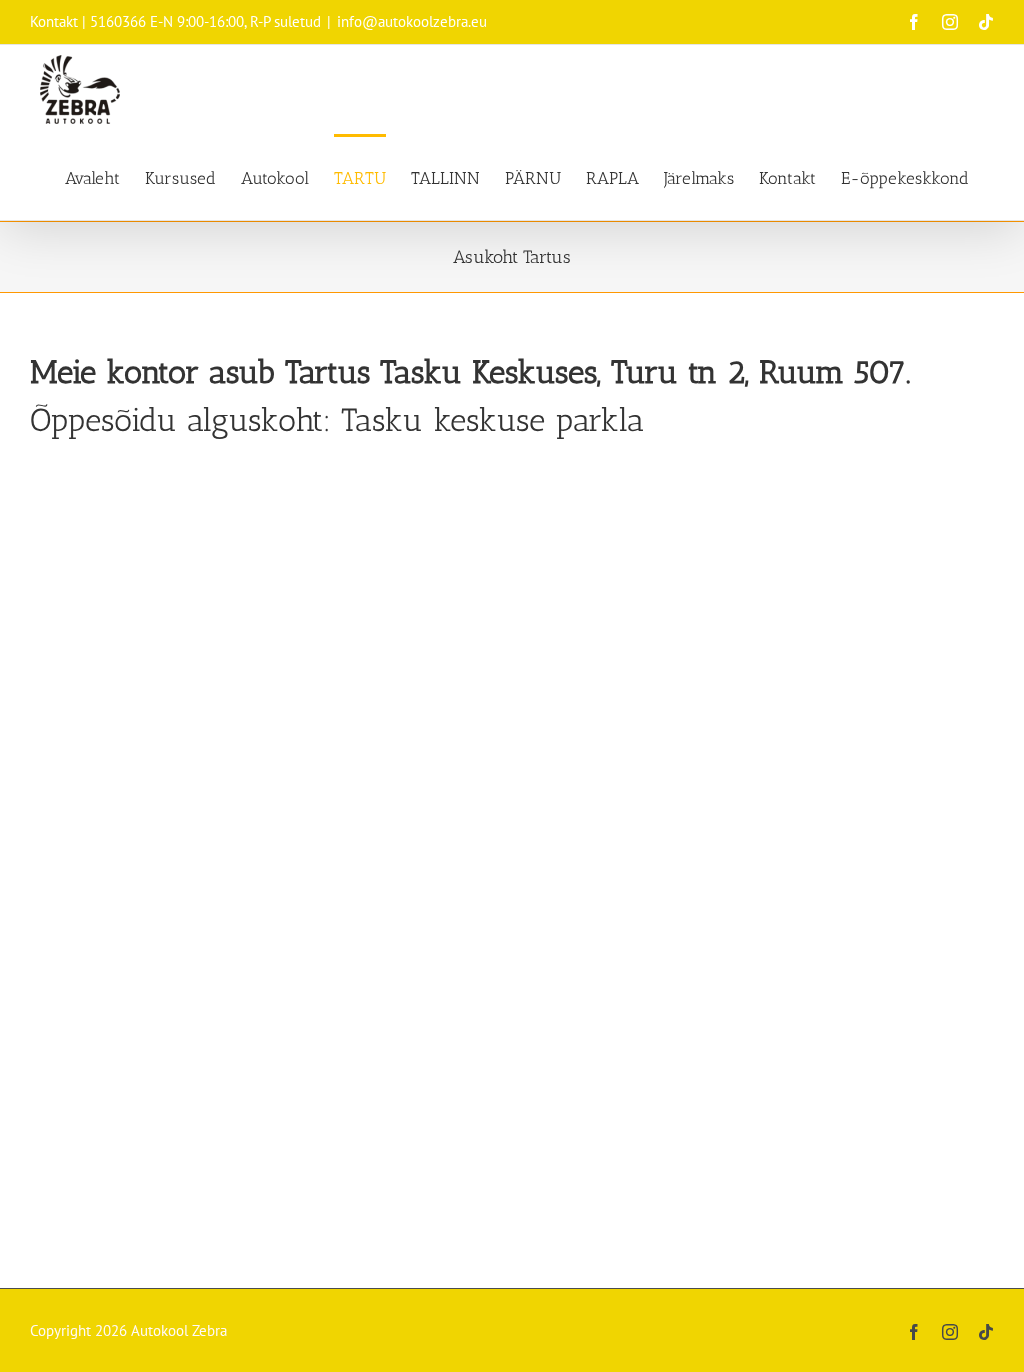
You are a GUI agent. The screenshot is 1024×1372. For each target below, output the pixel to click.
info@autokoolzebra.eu (412, 21)
